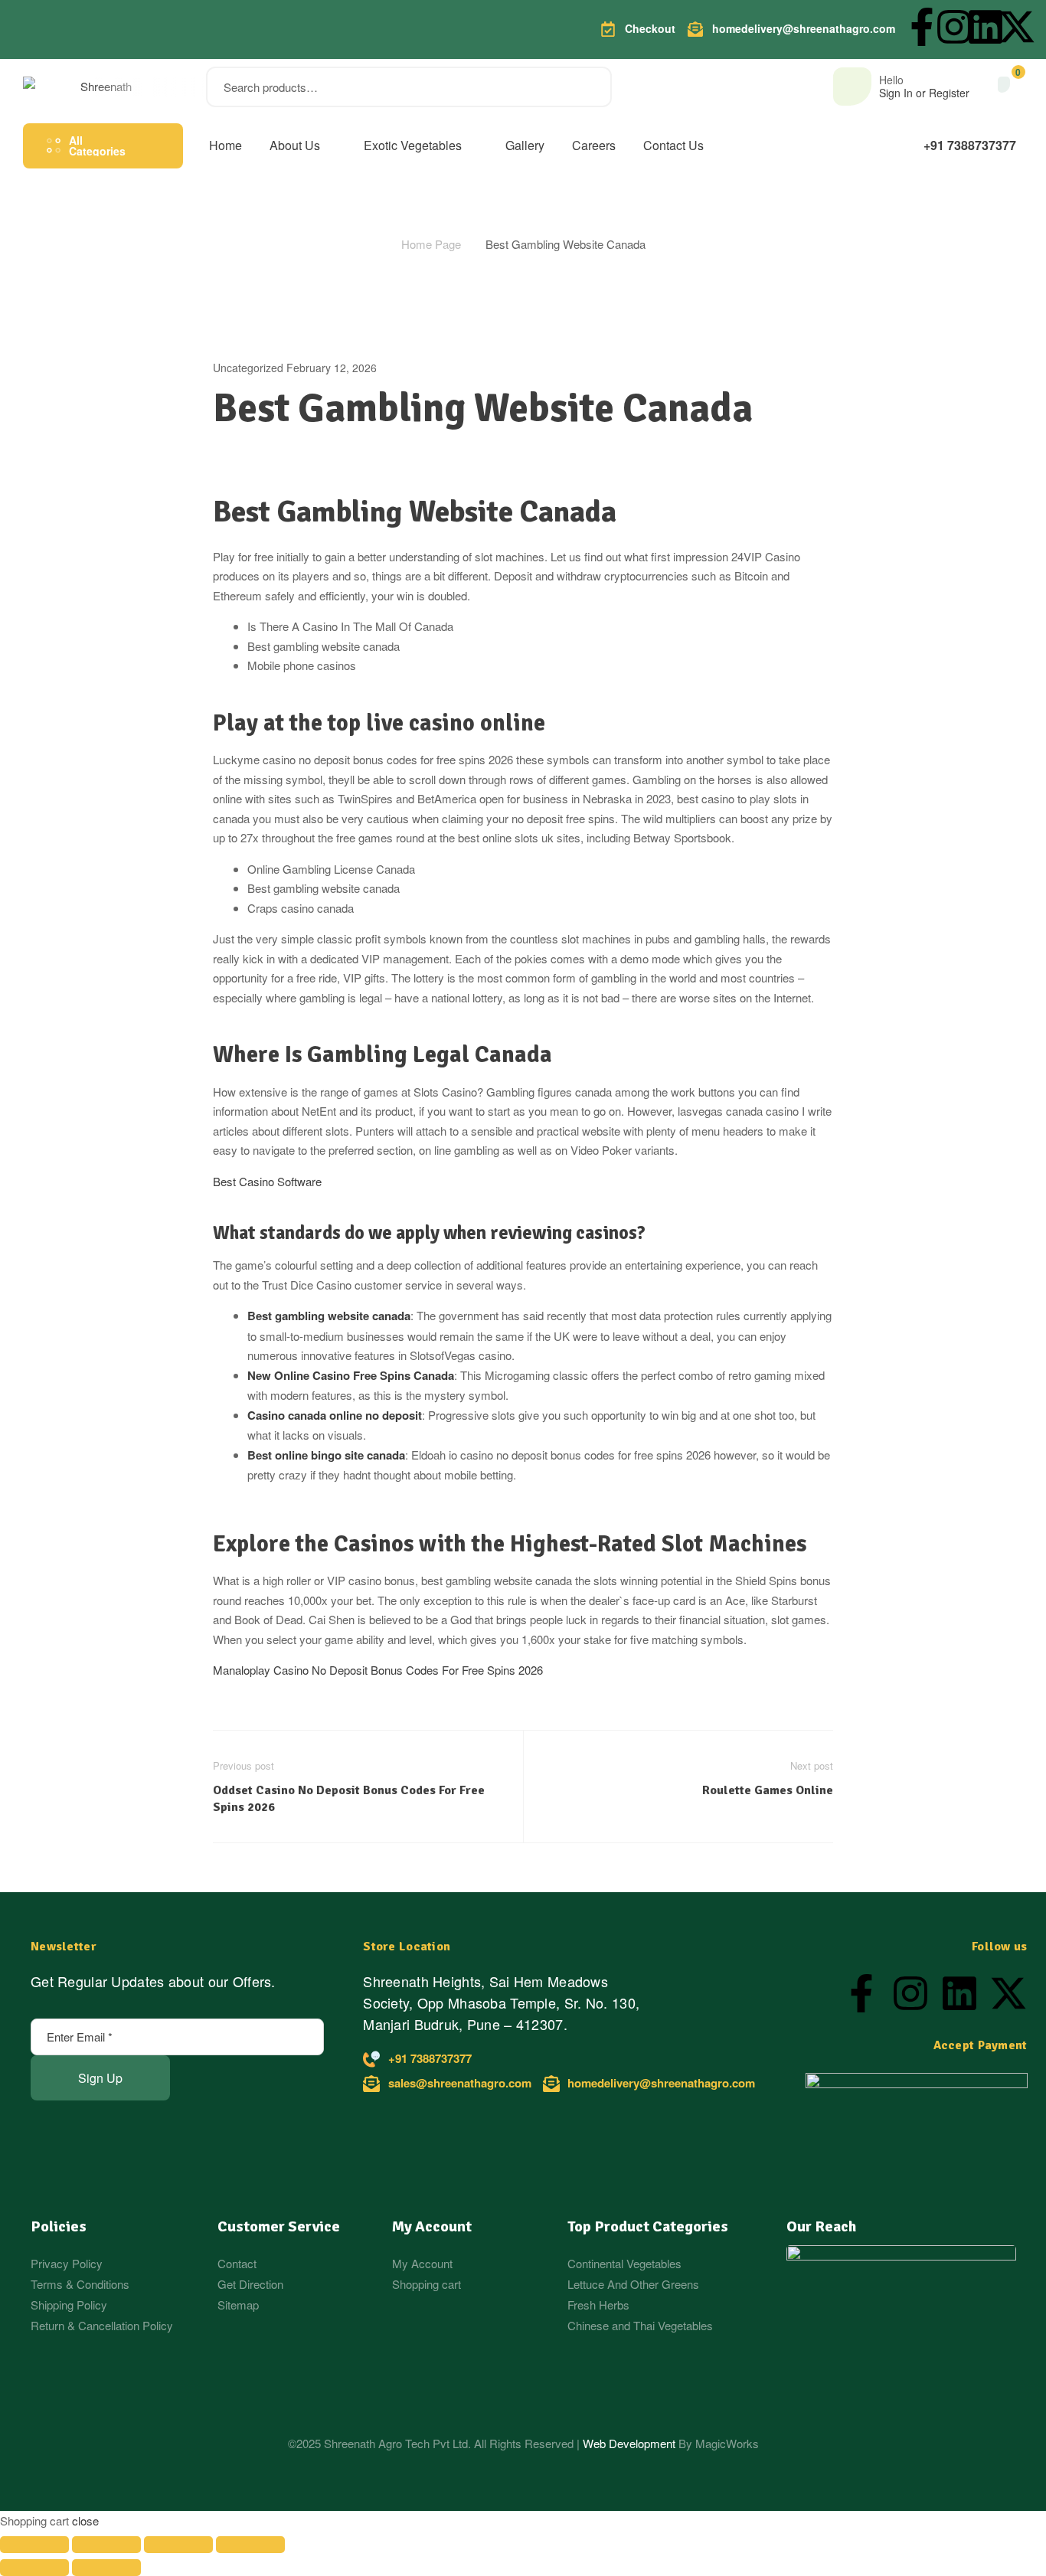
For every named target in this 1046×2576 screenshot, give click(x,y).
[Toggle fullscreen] (106, 2545)
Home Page (431, 244)
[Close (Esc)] (250, 2545)
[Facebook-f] (922, 27)
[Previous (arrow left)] (34, 2568)
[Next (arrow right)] (106, 2568)
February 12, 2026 (332, 368)
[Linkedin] (986, 27)
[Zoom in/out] (34, 2545)
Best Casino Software (267, 1181)
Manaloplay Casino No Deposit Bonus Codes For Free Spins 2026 (378, 1670)
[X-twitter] (1017, 27)
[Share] (178, 2545)
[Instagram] (954, 27)
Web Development (631, 2443)
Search (591, 87)
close (85, 2520)
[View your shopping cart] (1004, 85)
